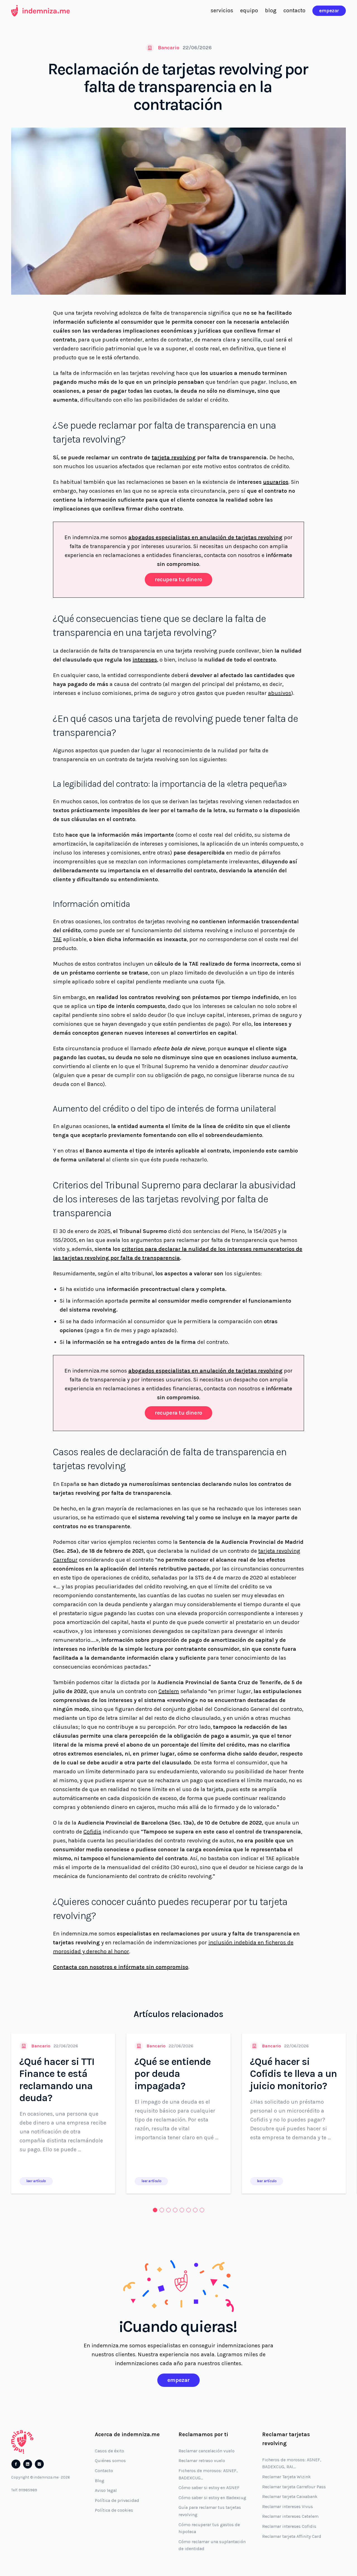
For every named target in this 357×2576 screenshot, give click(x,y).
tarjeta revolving (174, 457)
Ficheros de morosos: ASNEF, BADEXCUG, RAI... (292, 2463)
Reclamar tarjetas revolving (286, 2439)
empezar (329, 11)
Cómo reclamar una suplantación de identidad (212, 2545)
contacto (294, 10)
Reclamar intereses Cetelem (290, 2516)
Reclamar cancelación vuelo (207, 2451)
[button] (155, 2210)
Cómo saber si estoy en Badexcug (212, 2498)
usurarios (276, 482)
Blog (100, 2481)
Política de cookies (114, 2510)
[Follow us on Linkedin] (28, 2464)
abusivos (280, 693)
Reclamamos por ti (203, 2434)
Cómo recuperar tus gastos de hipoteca (209, 2528)
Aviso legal (106, 2490)
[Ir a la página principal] (40, 11)
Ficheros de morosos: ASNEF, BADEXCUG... (208, 2474)
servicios (222, 10)
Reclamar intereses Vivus (288, 2507)
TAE (57, 939)
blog (271, 10)
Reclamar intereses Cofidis (289, 2526)
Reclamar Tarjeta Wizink (286, 2477)
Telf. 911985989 (24, 2490)
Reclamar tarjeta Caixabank (290, 2496)
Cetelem (169, 1691)
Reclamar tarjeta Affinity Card (292, 2536)
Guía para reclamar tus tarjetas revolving (210, 2511)
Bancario (169, 48)
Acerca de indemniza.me (127, 2434)
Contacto (104, 2471)
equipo (249, 10)
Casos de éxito (109, 2451)
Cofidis (92, 1832)
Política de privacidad (117, 2500)
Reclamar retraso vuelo (202, 2461)
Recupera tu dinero (178, 579)
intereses (145, 660)
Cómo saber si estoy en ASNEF (209, 2488)
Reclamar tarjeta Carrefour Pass (294, 2487)
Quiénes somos (110, 2461)
